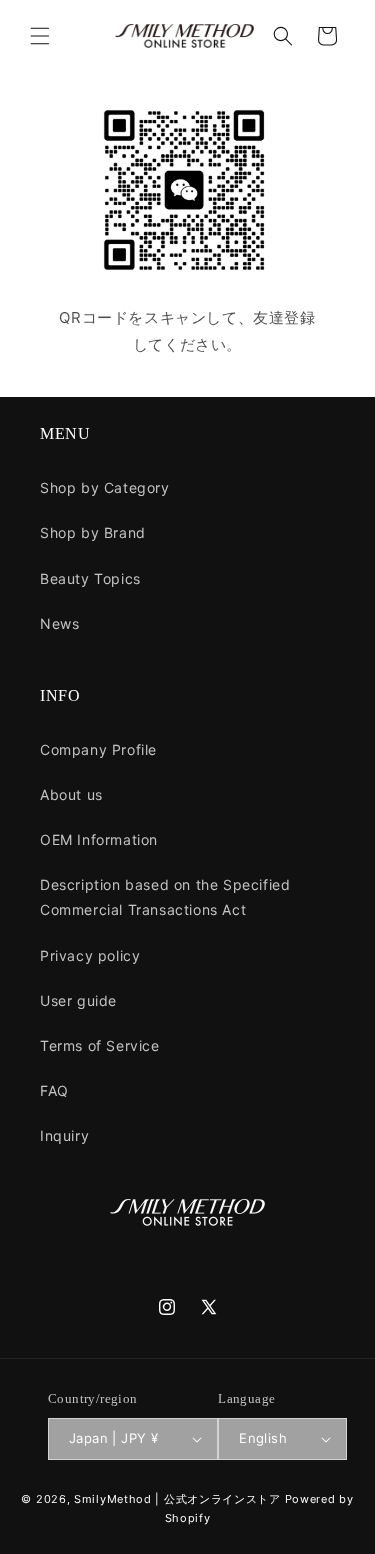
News (59, 623)
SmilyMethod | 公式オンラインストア (177, 1499)
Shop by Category (105, 487)
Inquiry (64, 1135)
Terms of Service (100, 1045)
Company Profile (98, 749)
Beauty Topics (90, 578)
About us (71, 794)
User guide (78, 1000)
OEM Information (99, 839)
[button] (40, 36)
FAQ (54, 1090)
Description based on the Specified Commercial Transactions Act (165, 897)
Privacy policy (90, 955)
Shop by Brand (93, 532)
